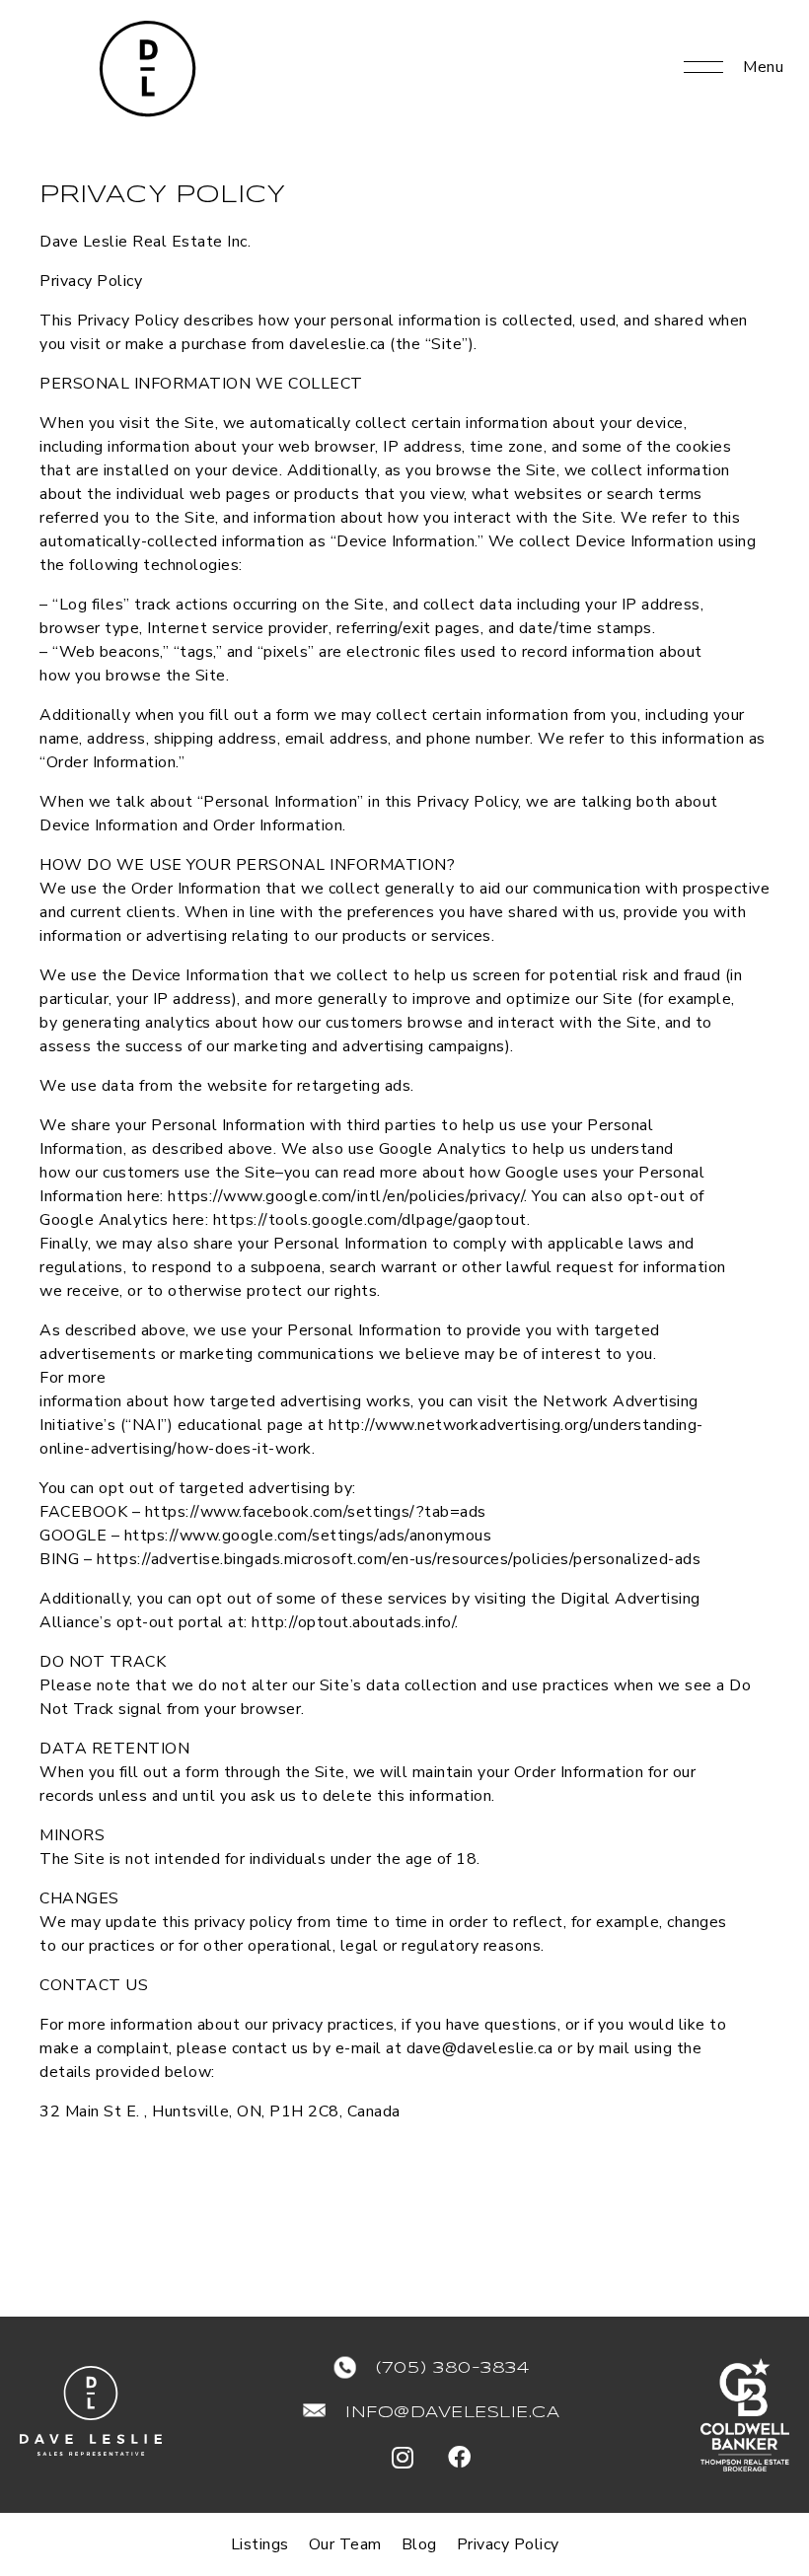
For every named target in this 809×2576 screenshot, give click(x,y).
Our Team (345, 2544)
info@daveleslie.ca (452, 2413)
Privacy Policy (508, 2544)
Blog (419, 2544)
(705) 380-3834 (452, 2368)
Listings (260, 2544)
